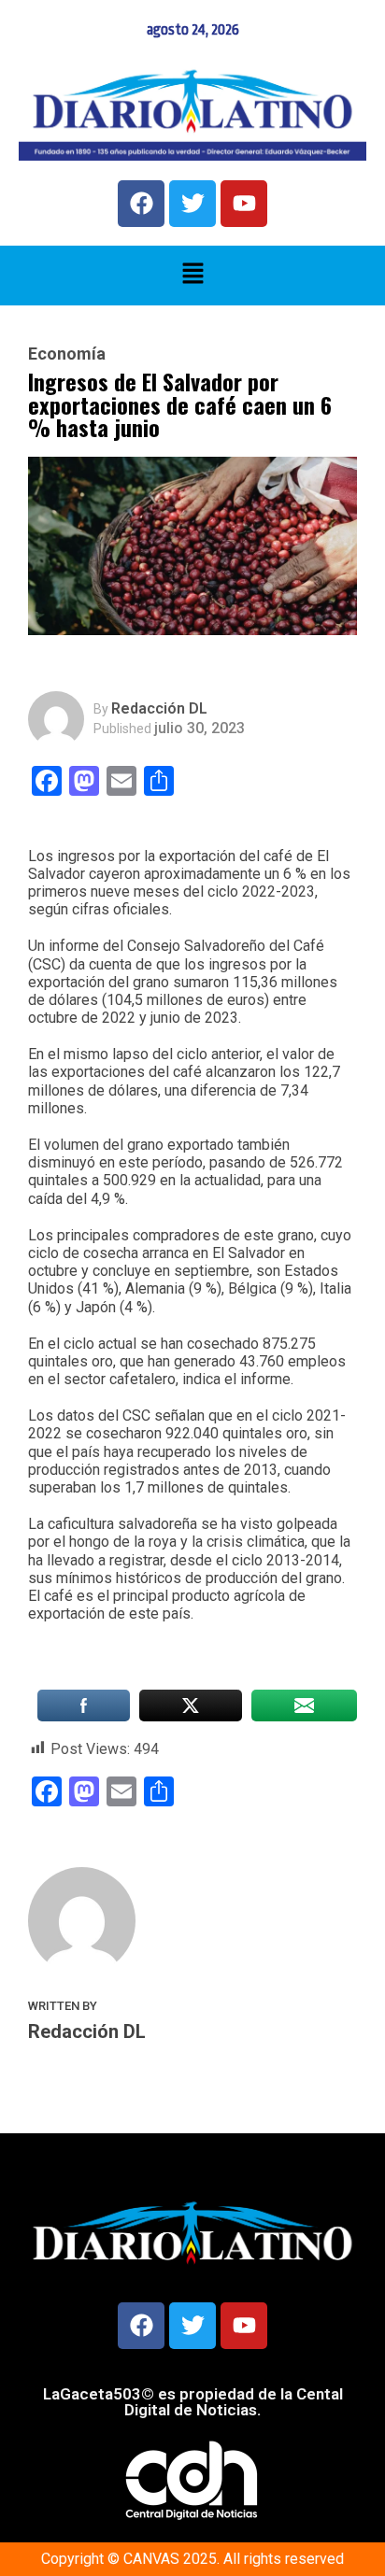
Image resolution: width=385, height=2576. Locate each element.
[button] (192, 276)
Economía (67, 354)
